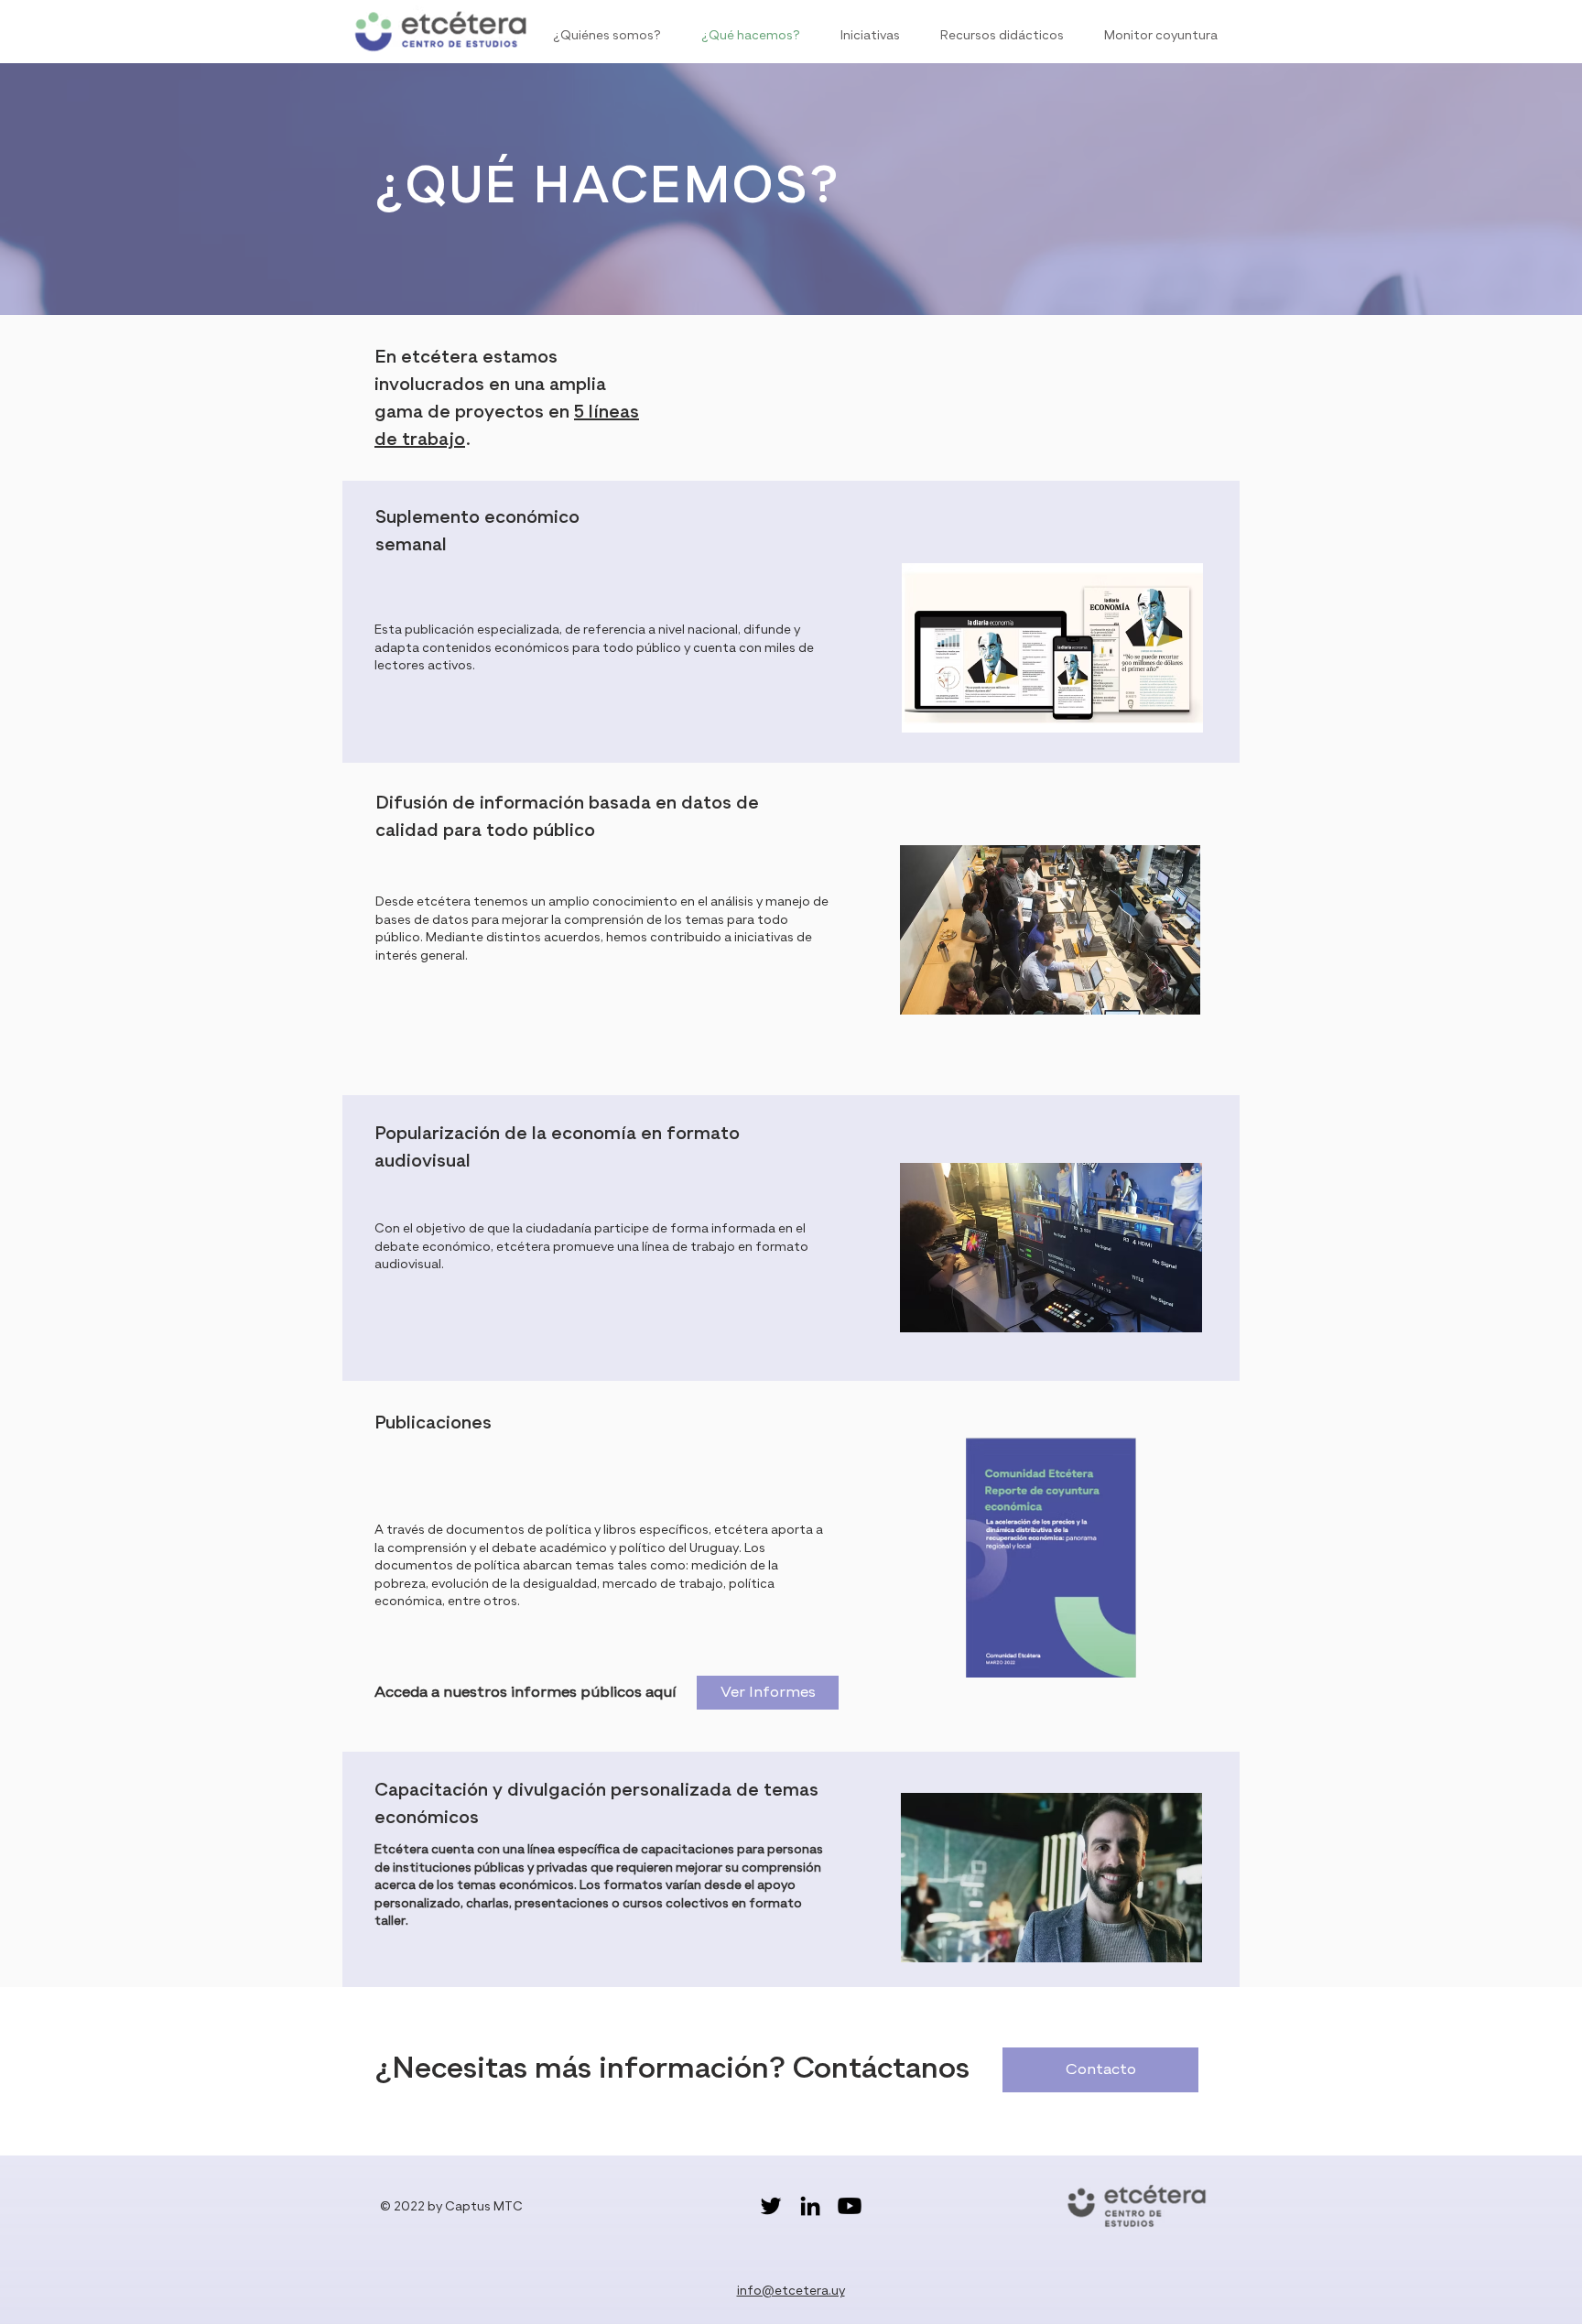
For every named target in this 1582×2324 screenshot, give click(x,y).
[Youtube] (850, 2206)
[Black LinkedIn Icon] (810, 2206)
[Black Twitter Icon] (771, 2206)
